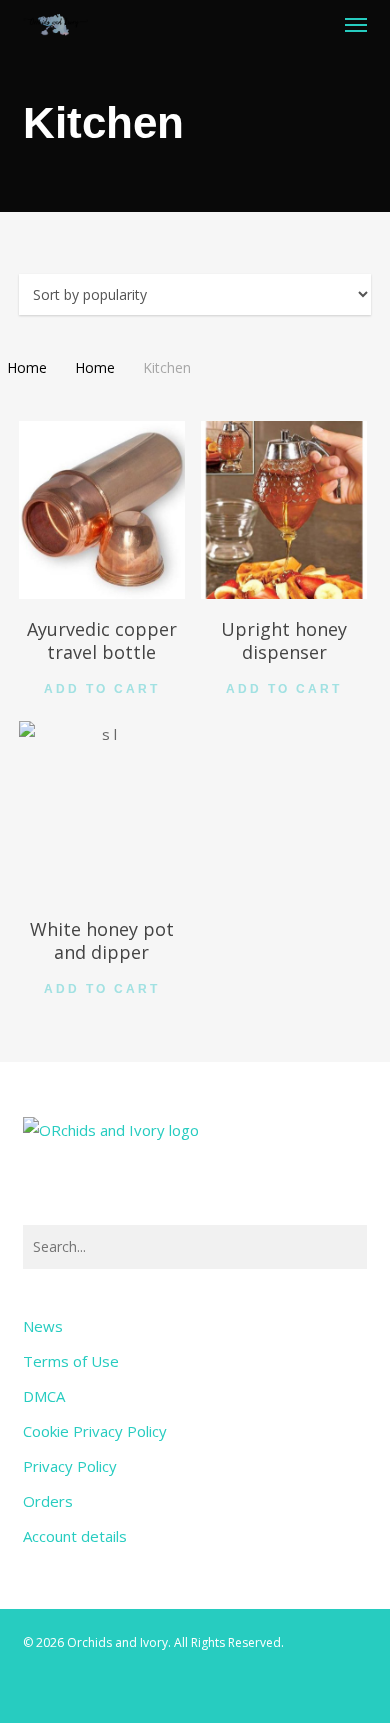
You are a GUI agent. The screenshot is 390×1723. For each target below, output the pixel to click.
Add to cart (102, 689)
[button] (356, 24)
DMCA (44, 1396)
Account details (75, 1536)
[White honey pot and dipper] (102, 810)
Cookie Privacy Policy (95, 1431)
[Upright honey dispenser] (284, 510)
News (43, 1326)
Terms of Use (71, 1361)
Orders (48, 1501)
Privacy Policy (70, 1466)
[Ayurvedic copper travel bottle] (102, 510)
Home (27, 367)
